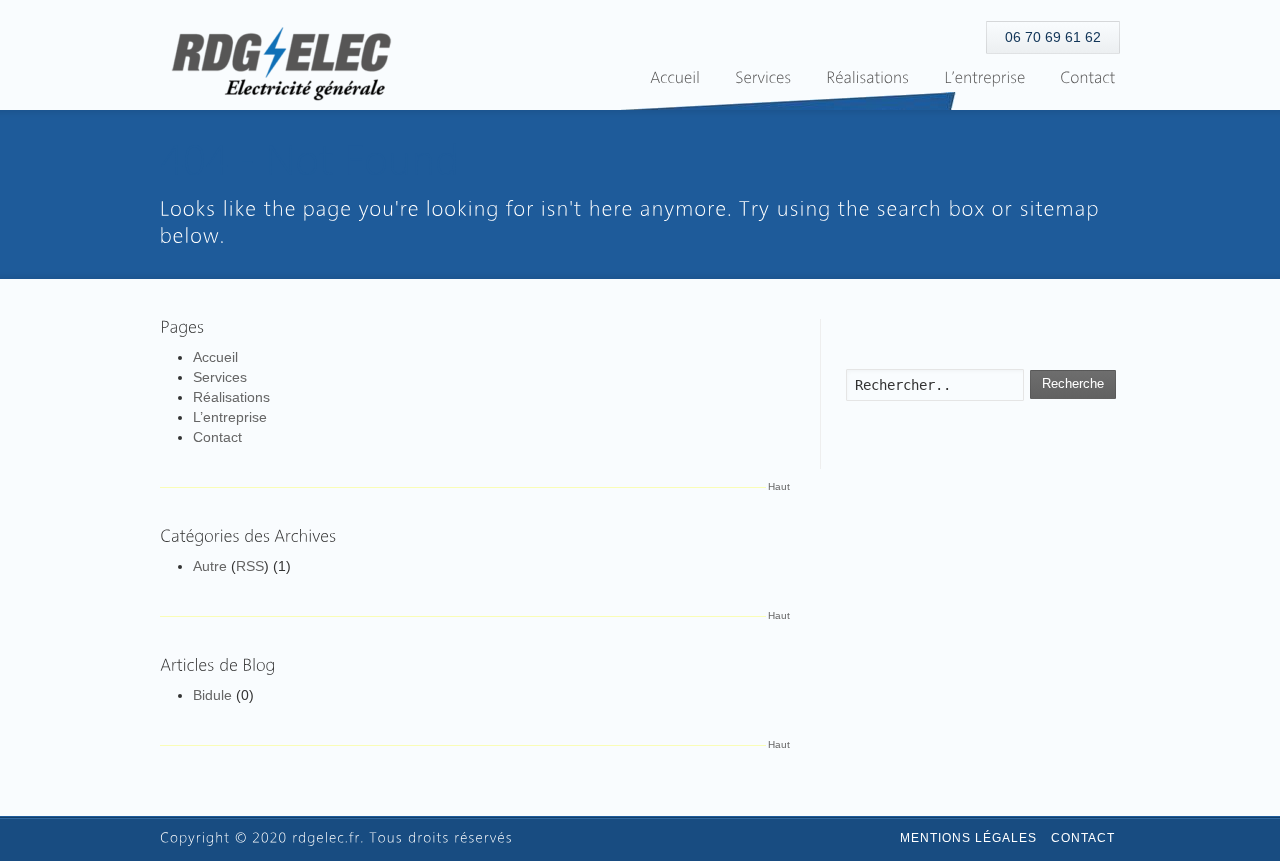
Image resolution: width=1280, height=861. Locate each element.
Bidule (212, 695)
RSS (250, 566)
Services (220, 377)
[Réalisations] (867, 78)
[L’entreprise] (984, 78)
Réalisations (231, 397)
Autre (210, 566)
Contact (217, 437)
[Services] (763, 78)
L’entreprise (230, 417)
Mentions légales (968, 838)
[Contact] (1087, 78)
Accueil (215, 357)
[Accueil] (675, 78)
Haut (779, 486)
